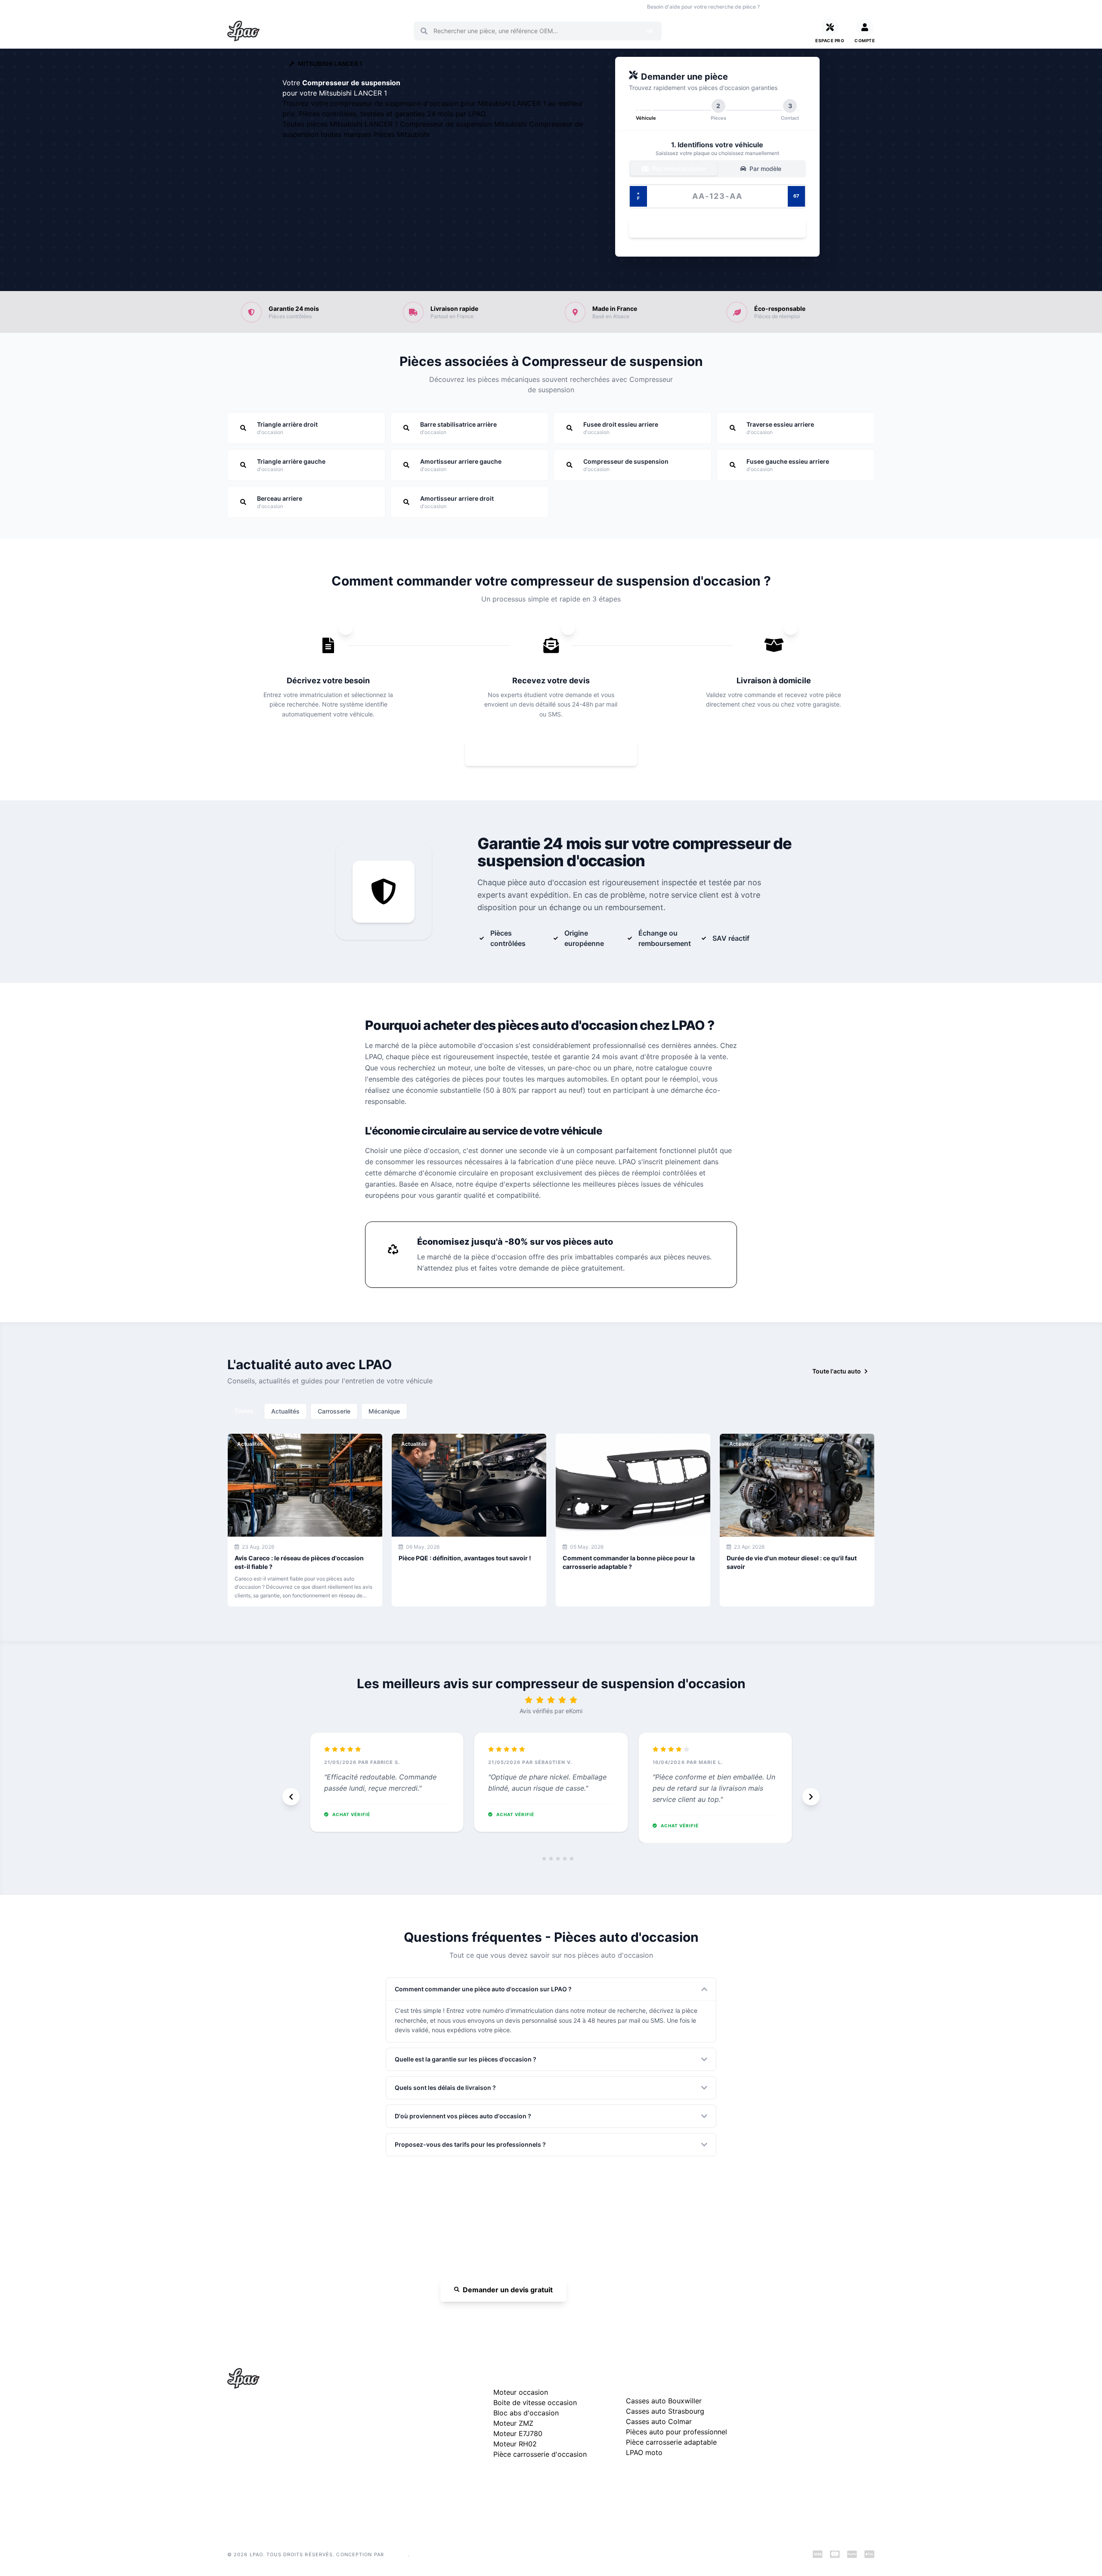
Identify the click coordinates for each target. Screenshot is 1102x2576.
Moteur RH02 (515, 2444)
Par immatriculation (678, 169)
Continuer (713, 228)
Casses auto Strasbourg (665, 2411)
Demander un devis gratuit (508, 2290)
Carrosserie (334, 1411)
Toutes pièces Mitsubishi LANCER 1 (341, 124)
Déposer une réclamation (821, 2376)
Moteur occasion (410, 7)
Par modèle (765, 169)
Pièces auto (241, 7)
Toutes (244, 1411)
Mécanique (384, 1411)
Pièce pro (367, 7)
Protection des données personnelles (811, 2447)
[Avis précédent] (291, 1797)
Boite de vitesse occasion (471, 7)
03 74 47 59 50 (796, 7)
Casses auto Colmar (659, 2421)
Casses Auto (330, 7)
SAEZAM (397, 2554)
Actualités (285, 1411)
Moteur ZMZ (513, 2423)
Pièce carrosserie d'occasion (540, 2454)
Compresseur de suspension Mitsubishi (464, 124)
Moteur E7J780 (518, 2433)
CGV (765, 2434)
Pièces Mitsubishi (402, 134)
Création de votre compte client (803, 2461)
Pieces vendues (285, 7)
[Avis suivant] (811, 1797)
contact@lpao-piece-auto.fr (277, 2450)
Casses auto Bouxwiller (664, 2401)
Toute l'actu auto (837, 1371)
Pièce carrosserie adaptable (671, 2442)
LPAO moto (644, 2452)
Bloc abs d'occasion (526, 2413)
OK (650, 31)
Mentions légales (782, 2420)
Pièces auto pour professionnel (676, 2432)
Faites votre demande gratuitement (557, 753)
